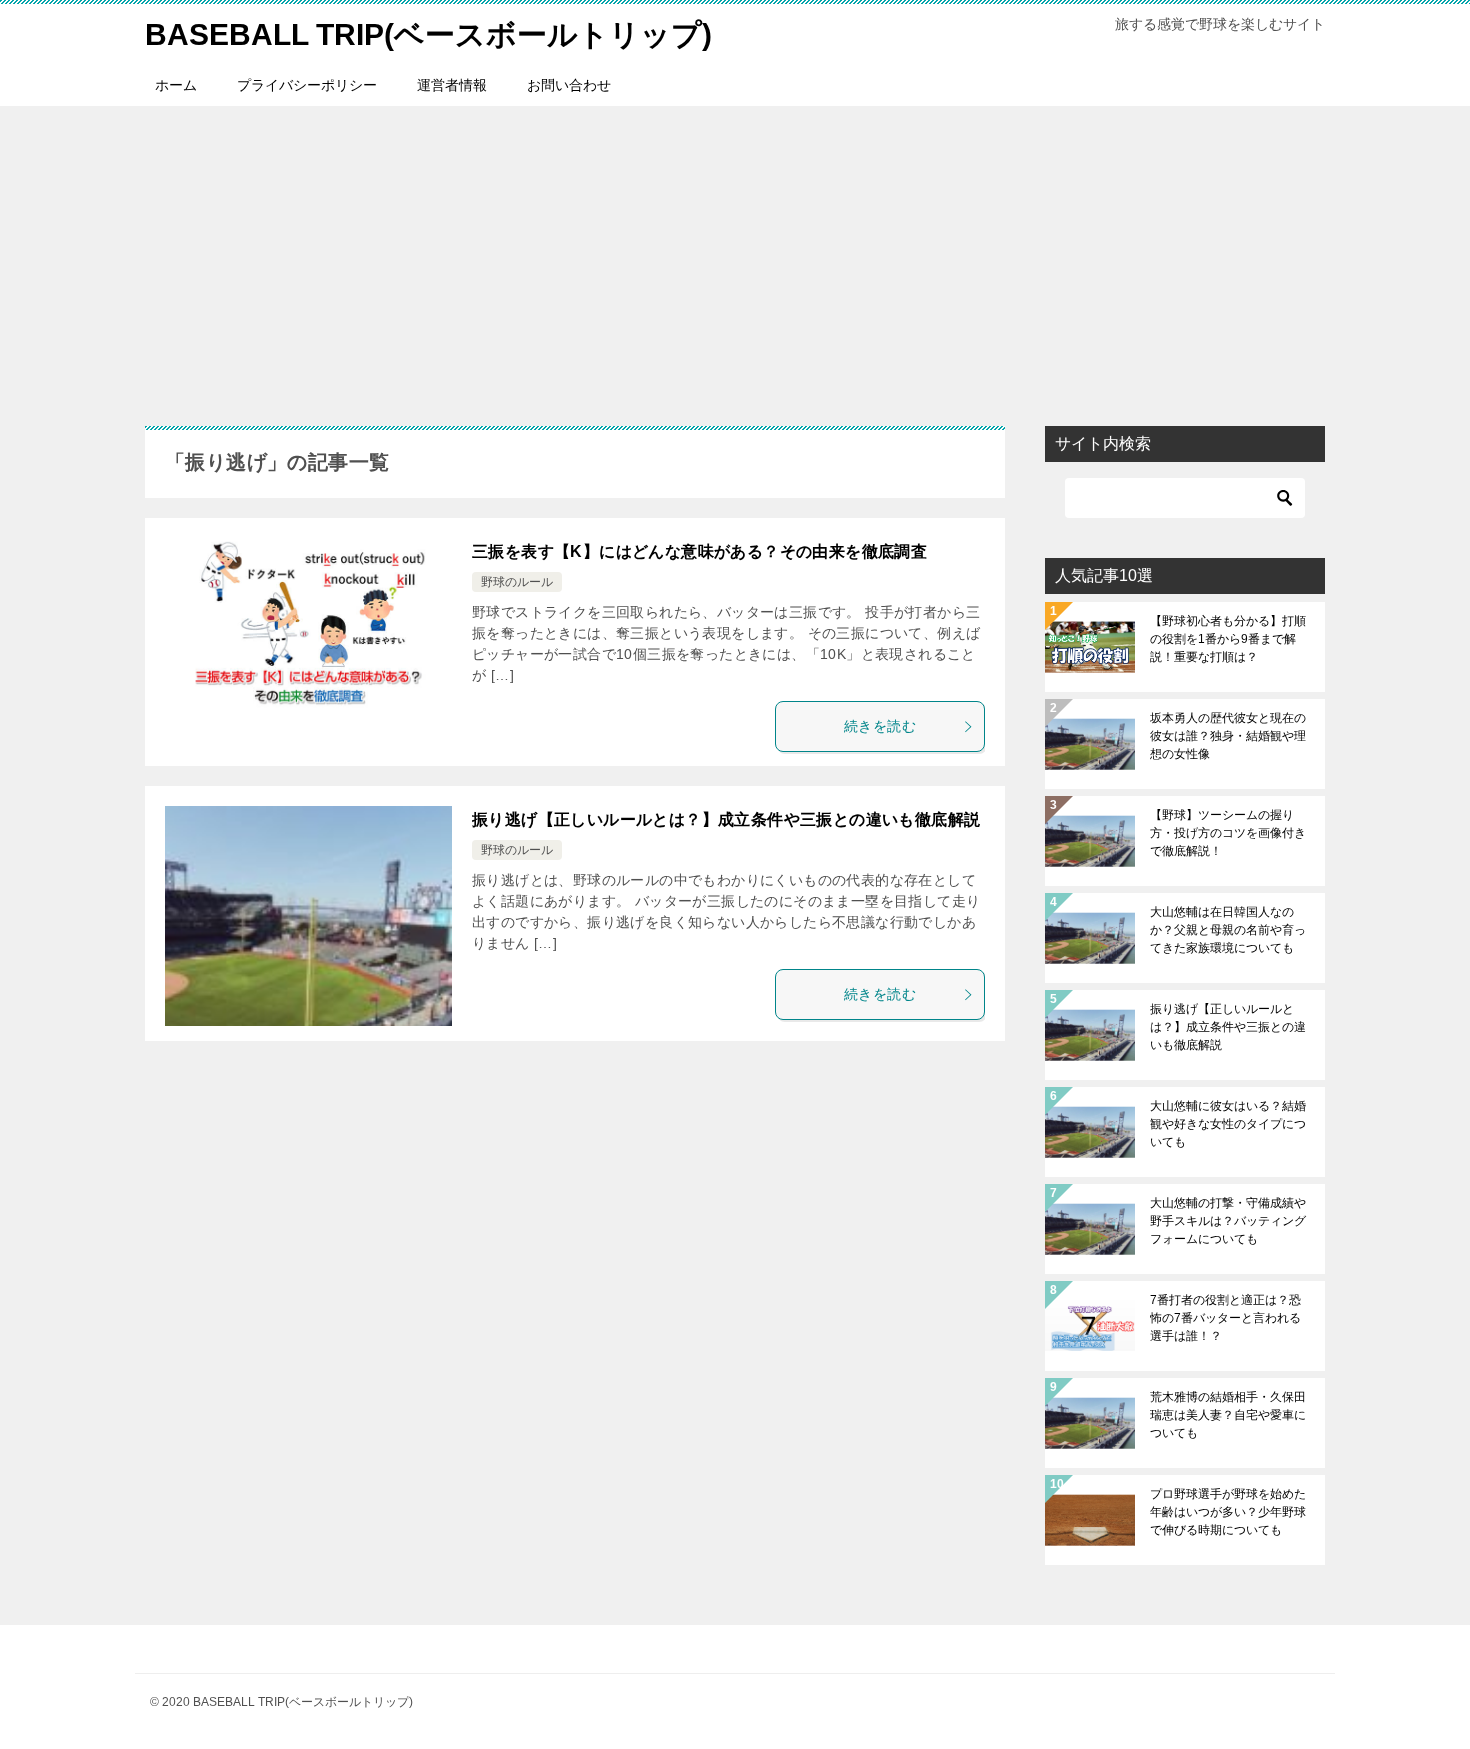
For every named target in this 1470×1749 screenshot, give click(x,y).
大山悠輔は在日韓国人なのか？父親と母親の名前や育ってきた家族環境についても (1228, 930)
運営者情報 (452, 85)
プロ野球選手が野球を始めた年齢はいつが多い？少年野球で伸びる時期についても (1228, 1512)
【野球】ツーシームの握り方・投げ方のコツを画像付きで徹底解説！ (1228, 833)
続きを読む (880, 726)
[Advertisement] (735, 256)
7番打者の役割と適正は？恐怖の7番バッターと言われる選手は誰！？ (1225, 1318)
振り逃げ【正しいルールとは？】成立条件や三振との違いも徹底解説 (726, 819)
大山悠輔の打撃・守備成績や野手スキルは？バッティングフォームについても (1228, 1221)
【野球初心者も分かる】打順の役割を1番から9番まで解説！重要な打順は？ (1228, 639)
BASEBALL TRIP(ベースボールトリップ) (428, 34)
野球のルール (517, 582)
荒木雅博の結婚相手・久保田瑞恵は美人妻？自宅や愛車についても (1228, 1415)
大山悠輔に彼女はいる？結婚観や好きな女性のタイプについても (1228, 1124)
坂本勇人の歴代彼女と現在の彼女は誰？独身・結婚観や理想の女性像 (1228, 736)
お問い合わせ (569, 85)
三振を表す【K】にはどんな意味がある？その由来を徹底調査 (699, 551)
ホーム (176, 85)
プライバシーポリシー (307, 85)
